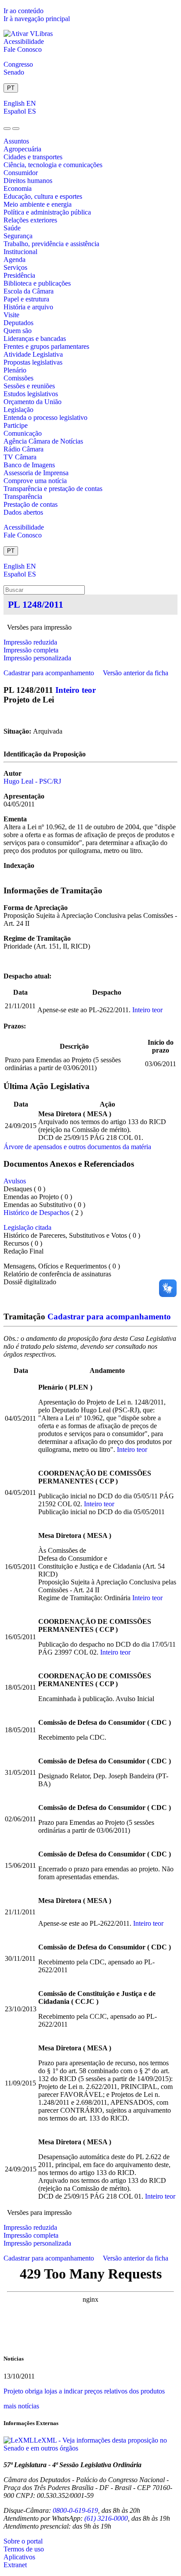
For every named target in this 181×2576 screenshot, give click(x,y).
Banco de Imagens (29, 465)
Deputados (18, 323)
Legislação (18, 410)
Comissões (18, 378)
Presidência (19, 275)
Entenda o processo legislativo (45, 417)
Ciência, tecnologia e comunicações (53, 165)
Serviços (15, 267)
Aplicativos (19, 2557)
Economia (18, 188)
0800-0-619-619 (75, 2510)
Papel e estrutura (26, 299)
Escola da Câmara (29, 291)
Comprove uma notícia (35, 481)
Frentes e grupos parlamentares (46, 346)
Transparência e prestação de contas (53, 489)
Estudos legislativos (31, 394)
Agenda (14, 260)
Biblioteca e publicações (37, 283)
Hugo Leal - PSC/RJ (32, 781)
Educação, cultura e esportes (43, 196)
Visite (11, 315)
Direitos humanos (28, 181)
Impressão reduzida (30, 642)
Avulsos (15, 1181)
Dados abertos (23, 512)
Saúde (12, 228)
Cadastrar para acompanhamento (51, 673)
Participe (16, 425)
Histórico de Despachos (36, 1213)
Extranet (15, 2565)
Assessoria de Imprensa (36, 473)
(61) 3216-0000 (106, 2518)
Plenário (15, 370)
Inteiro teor (76, 690)
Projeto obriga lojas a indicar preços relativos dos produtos (84, 2391)
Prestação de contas (31, 504)
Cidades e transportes (33, 157)
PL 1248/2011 (36, 604)
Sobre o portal (23, 2541)
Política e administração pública (47, 212)
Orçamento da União (33, 402)
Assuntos (16, 141)
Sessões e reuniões (29, 386)
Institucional (20, 252)
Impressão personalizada (37, 658)
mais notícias (21, 2406)
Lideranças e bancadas (35, 339)
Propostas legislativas (33, 362)
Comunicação (23, 433)
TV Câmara (20, 457)
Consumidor (21, 173)
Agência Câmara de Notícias (43, 441)
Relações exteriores (30, 220)
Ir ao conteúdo (24, 11)
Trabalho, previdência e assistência (51, 244)
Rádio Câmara (24, 449)
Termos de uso (24, 2549)
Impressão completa (31, 650)
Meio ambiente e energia (38, 204)
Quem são (18, 331)
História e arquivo (28, 307)
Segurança (18, 236)
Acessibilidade (24, 41)
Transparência (23, 496)
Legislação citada (27, 1227)
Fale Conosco (23, 49)
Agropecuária (22, 149)
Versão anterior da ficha (136, 673)
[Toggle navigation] (7, 129)
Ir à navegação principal (37, 19)
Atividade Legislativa (33, 354)
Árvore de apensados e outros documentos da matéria (77, 1147)
